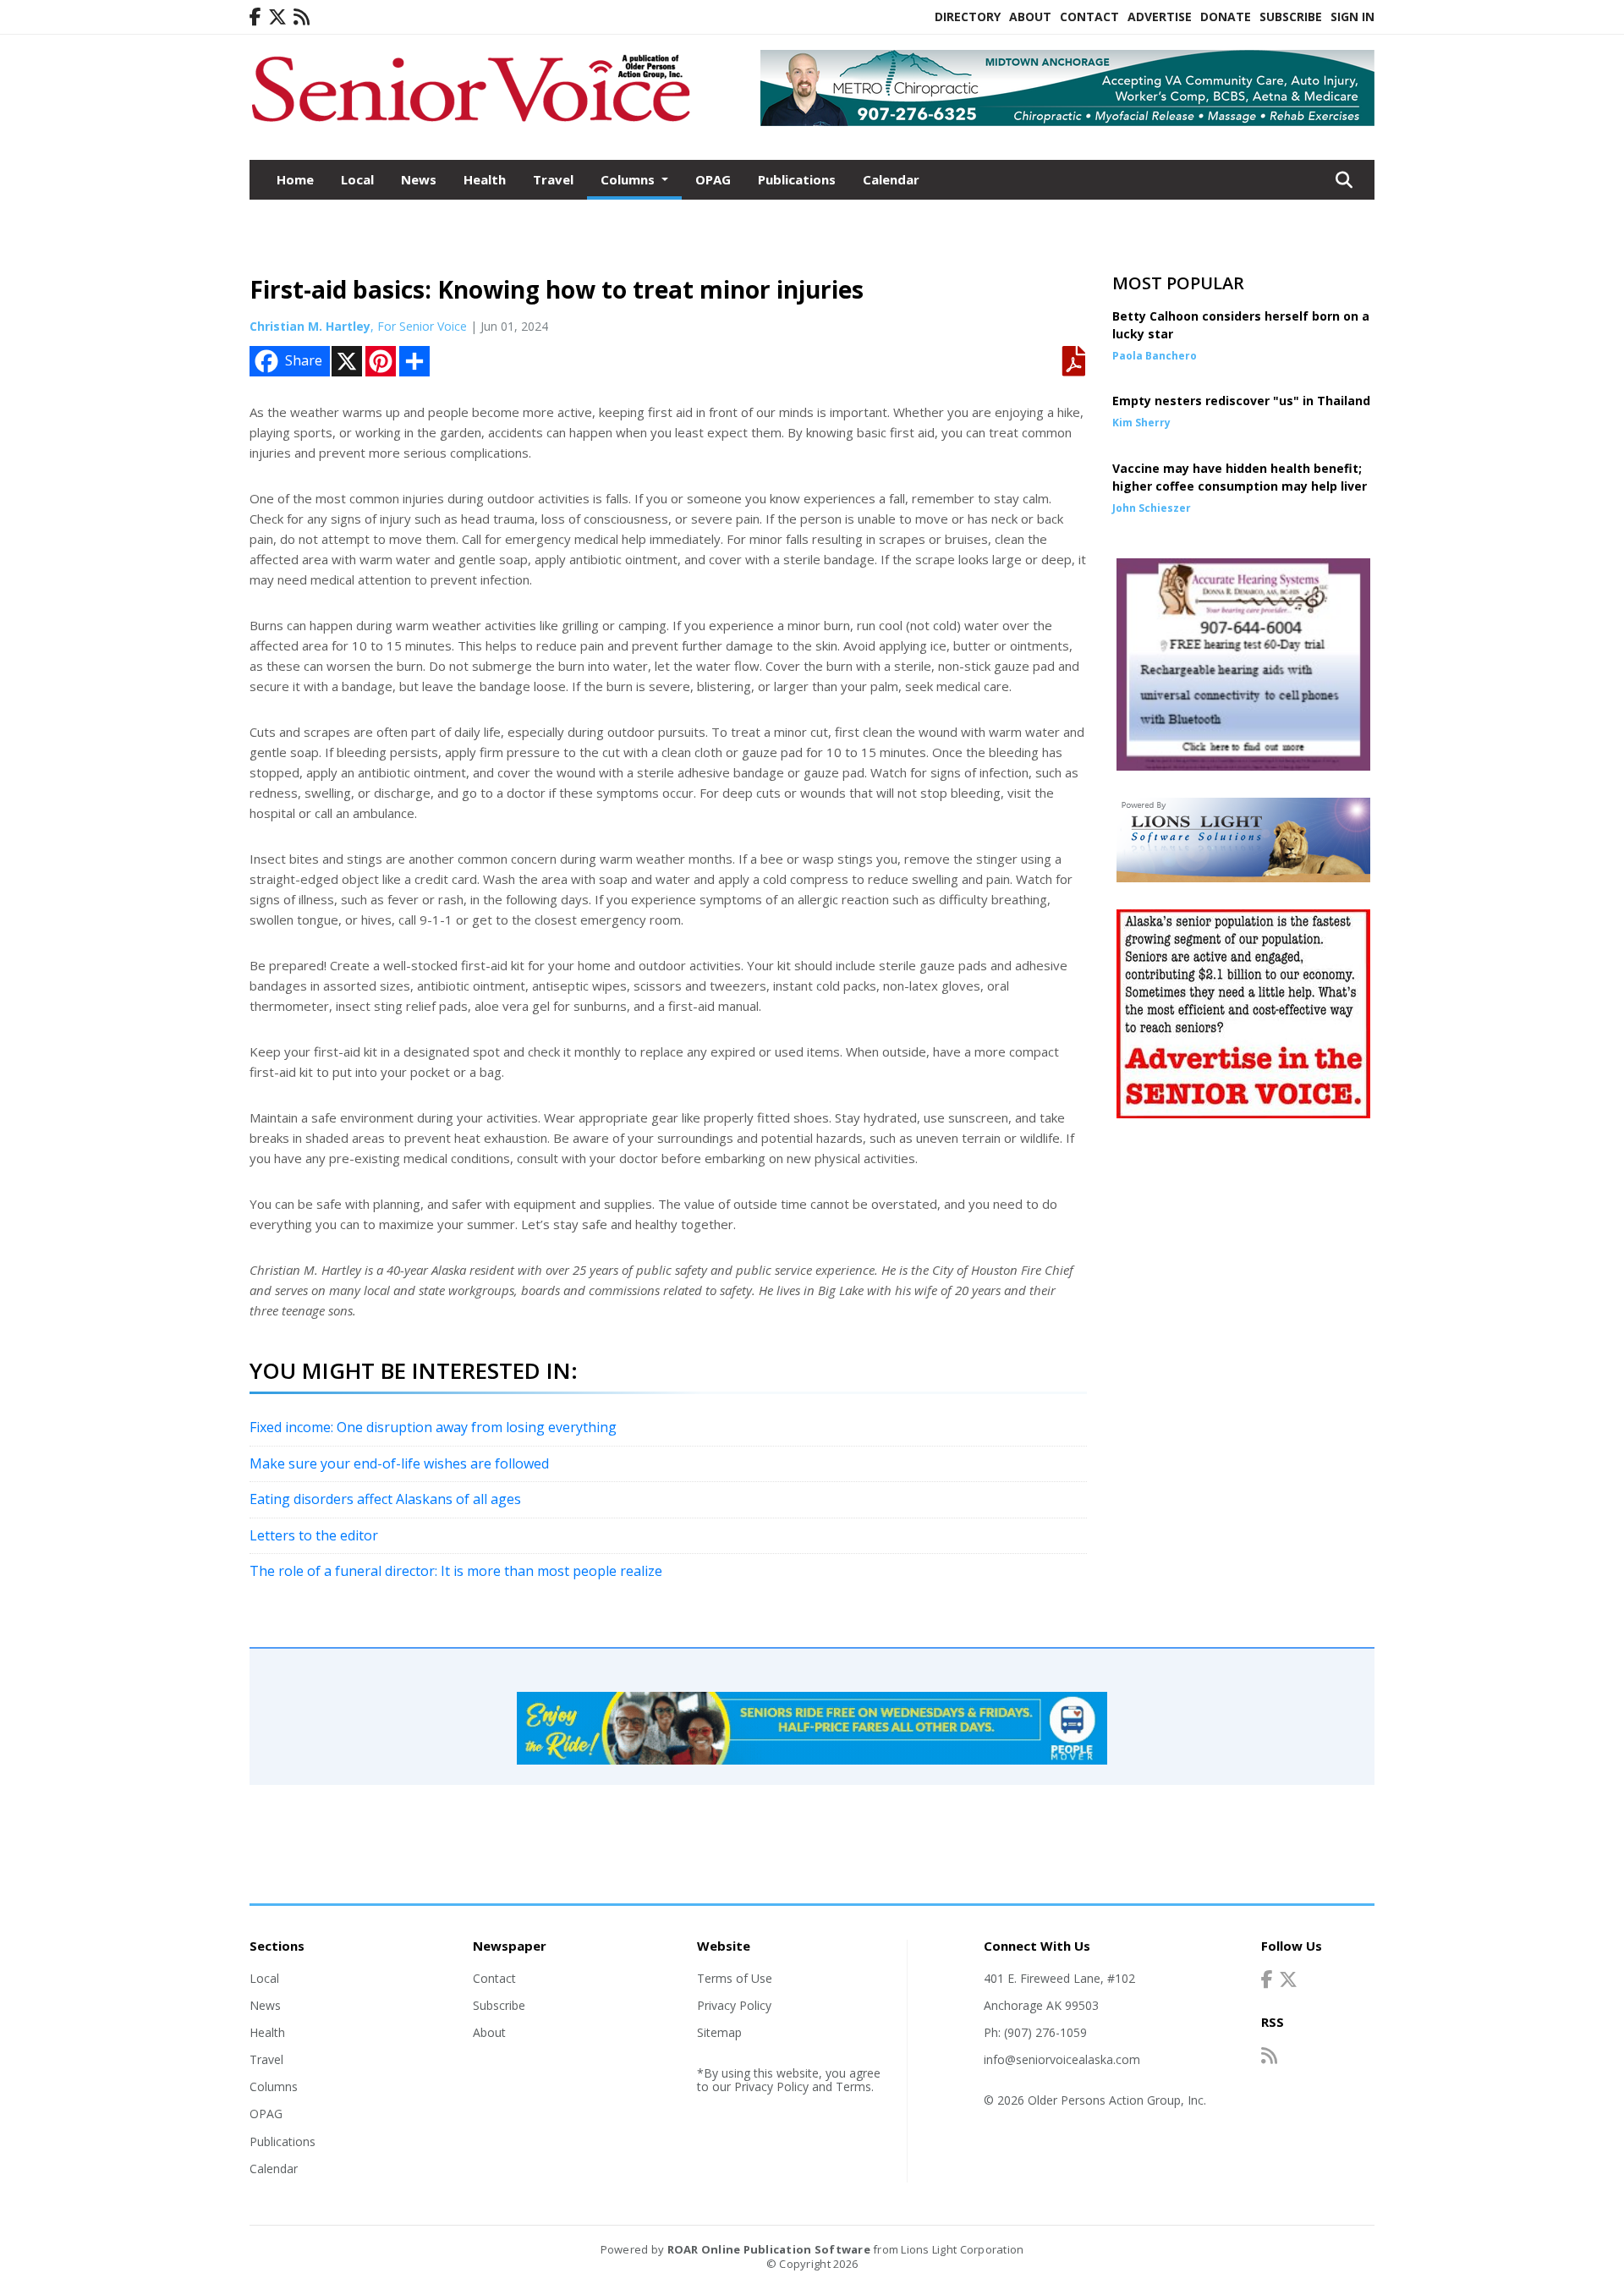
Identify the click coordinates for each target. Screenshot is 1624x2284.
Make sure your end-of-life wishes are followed (399, 1463)
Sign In (1352, 16)
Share (304, 360)
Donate (1226, 16)
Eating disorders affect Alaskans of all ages (385, 1499)
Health (485, 179)
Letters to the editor (314, 1535)
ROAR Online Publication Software (769, 2249)
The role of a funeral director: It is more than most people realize (456, 1571)
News (419, 179)
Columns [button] (629, 179)
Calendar (891, 179)
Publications (797, 179)
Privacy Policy (734, 2005)
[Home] (470, 125)
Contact (1089, 16)
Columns (274, 2086)
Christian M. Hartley (310, 326)
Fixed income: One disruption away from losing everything (433, 1427)
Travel (553, 179)
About (1030, 16)
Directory (968, 16)
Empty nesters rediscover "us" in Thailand (1241, 401)
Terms (853, 2086)
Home (295, 179)
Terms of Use (735, 1978)
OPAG (713, 179)
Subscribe (1291, 16)
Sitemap (719, 2032)
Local (357, 179)
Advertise (1160, 16)
